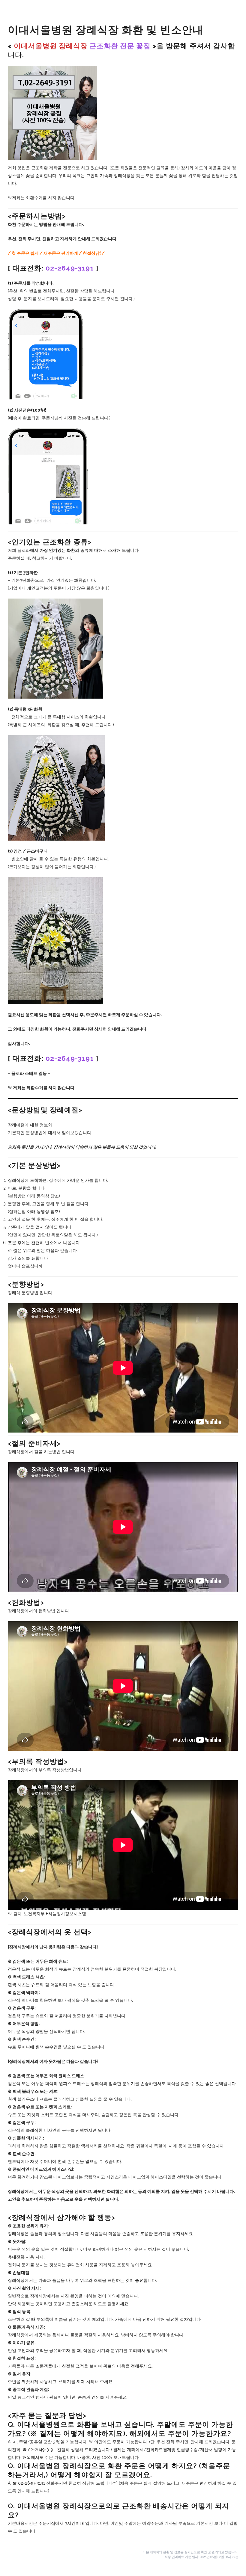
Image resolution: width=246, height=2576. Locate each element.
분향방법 (17, 1196)
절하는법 (17, 1211)
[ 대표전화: (51, 268)
